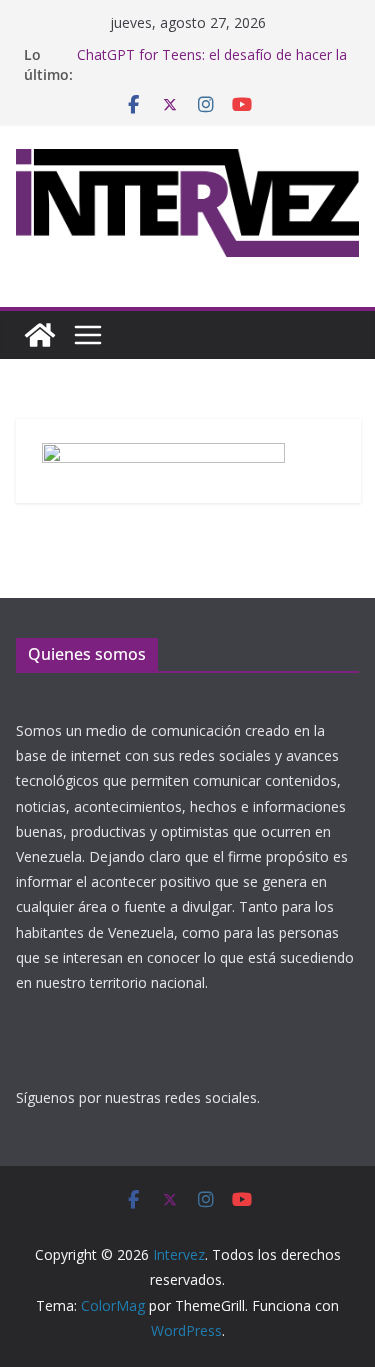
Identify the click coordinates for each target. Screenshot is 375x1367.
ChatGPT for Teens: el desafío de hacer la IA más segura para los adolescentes (212, 64)
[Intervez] (40, 335)
